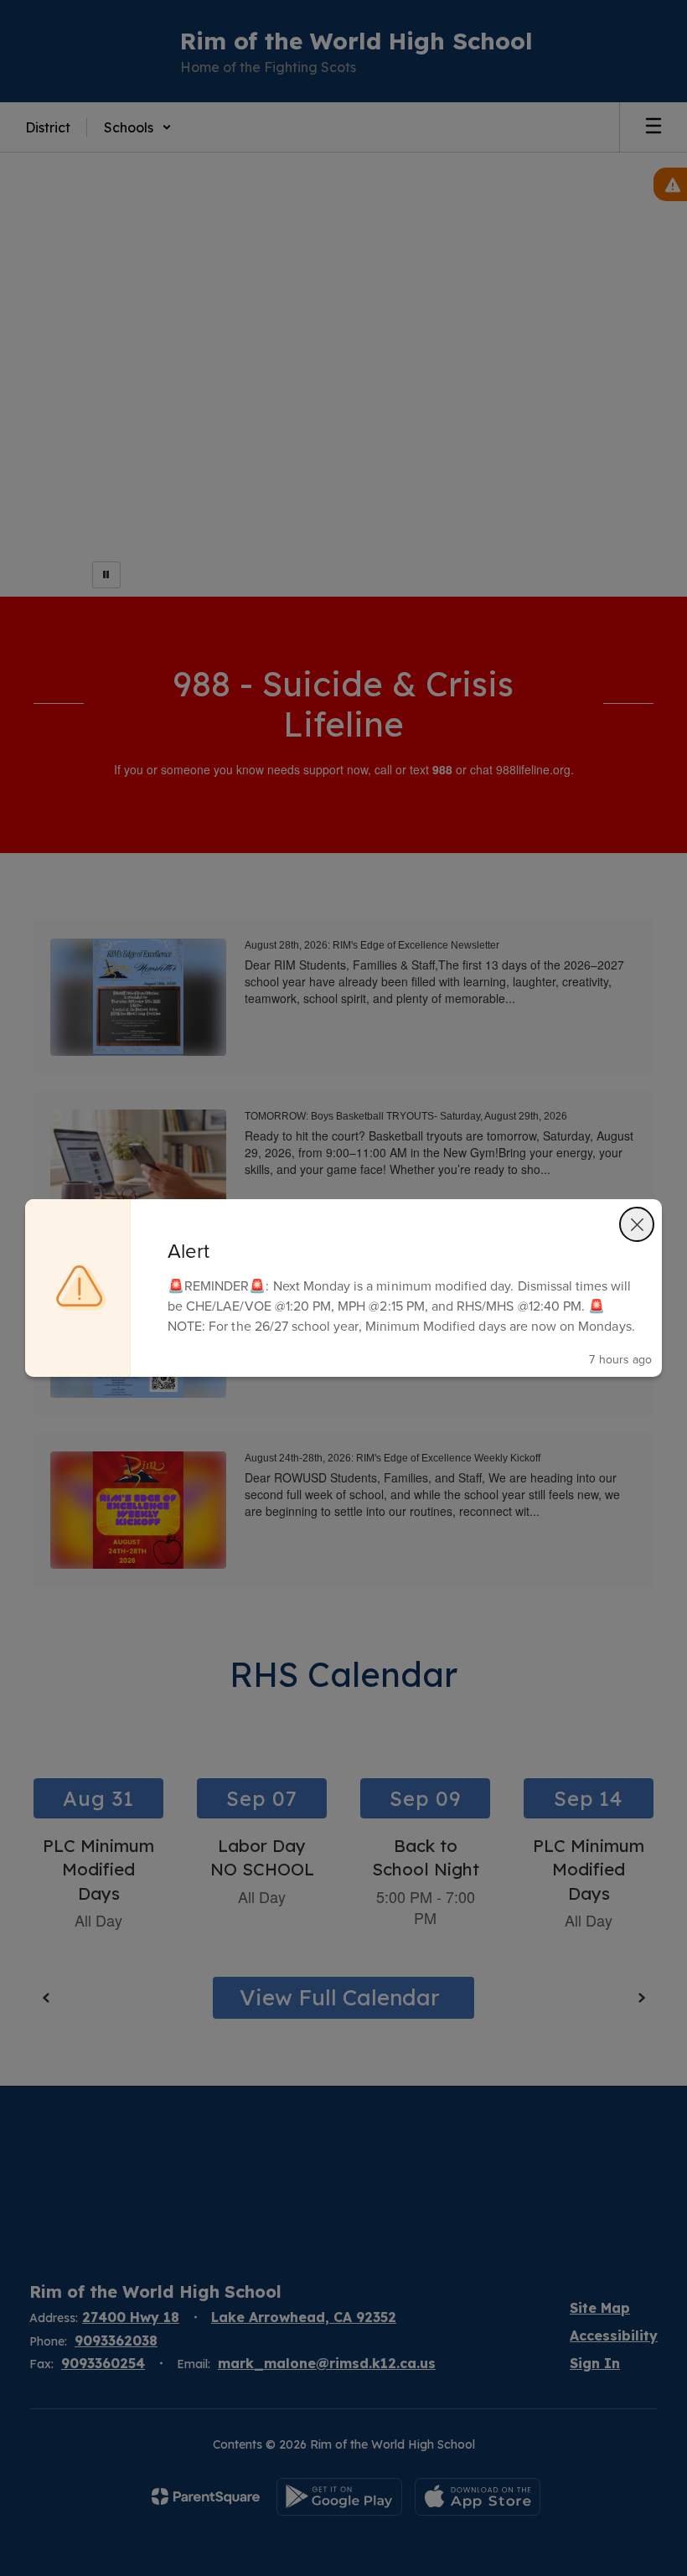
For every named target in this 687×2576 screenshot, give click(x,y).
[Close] (637, 1224)
